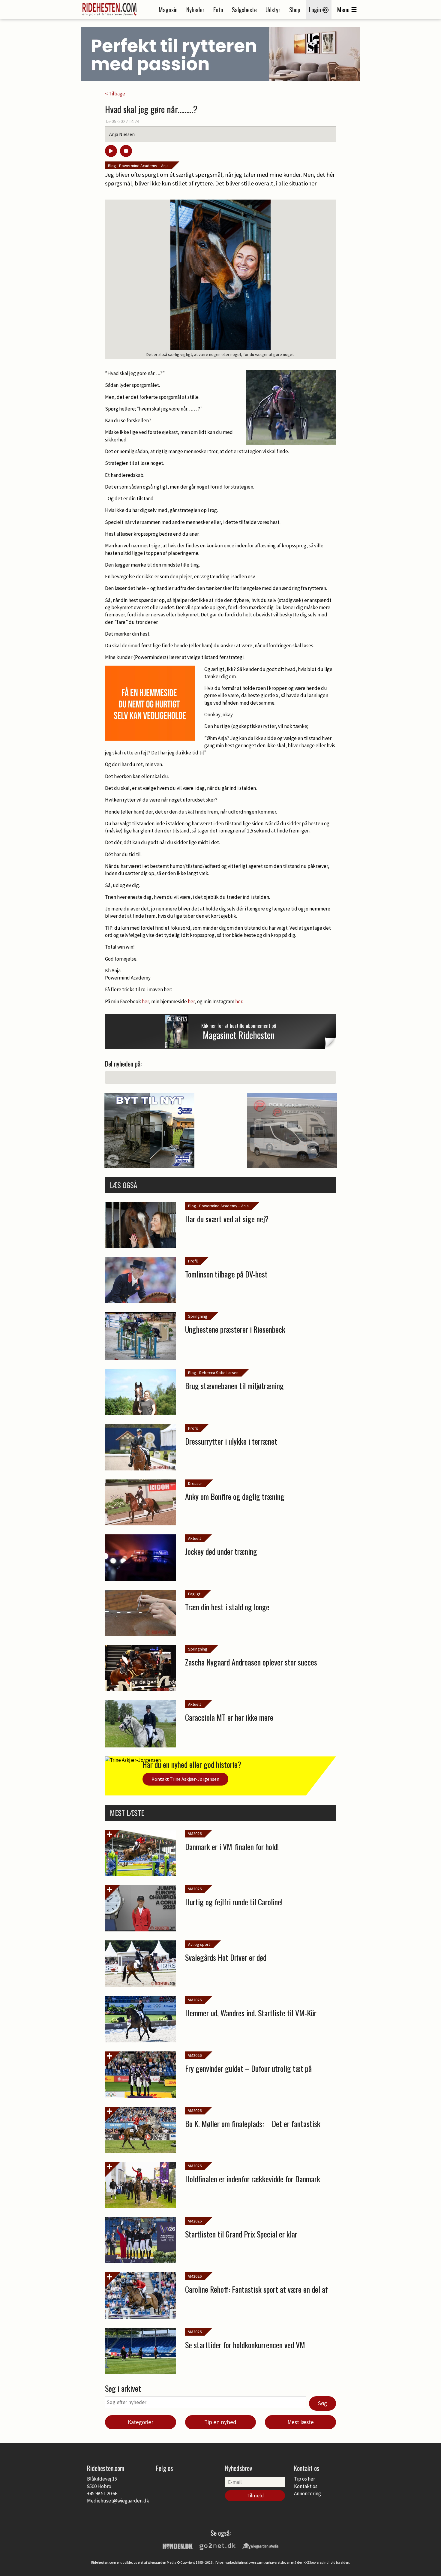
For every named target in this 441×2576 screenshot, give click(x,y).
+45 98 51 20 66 (102, 2493)
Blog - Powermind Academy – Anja (138, 166)
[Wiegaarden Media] (260, 2545)
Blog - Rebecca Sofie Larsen (213, 1373)
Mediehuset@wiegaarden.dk (118, 2501)
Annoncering (307, 2493)
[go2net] (217, 2545)
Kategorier (141, 2422)
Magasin (168, 10)
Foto (218, 10)
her (145, 1001)
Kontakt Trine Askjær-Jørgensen (185, 1779)
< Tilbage (115, 94)
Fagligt (194, 1594)
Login (316, 10)
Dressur (195, 1483)
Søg (322, 2403)
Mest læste (301, 2422)
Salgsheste (244, 10)
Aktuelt (195, 1538)
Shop (295, 10)
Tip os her (304, 2479)
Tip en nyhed (220, 2422)
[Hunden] (178, 2545)
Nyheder (195, 10)
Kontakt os (306, 2486)
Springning (198, 1316)
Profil (193, 1261)
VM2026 (195, 1834)
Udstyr (273, 10)
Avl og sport (199, 1944)
